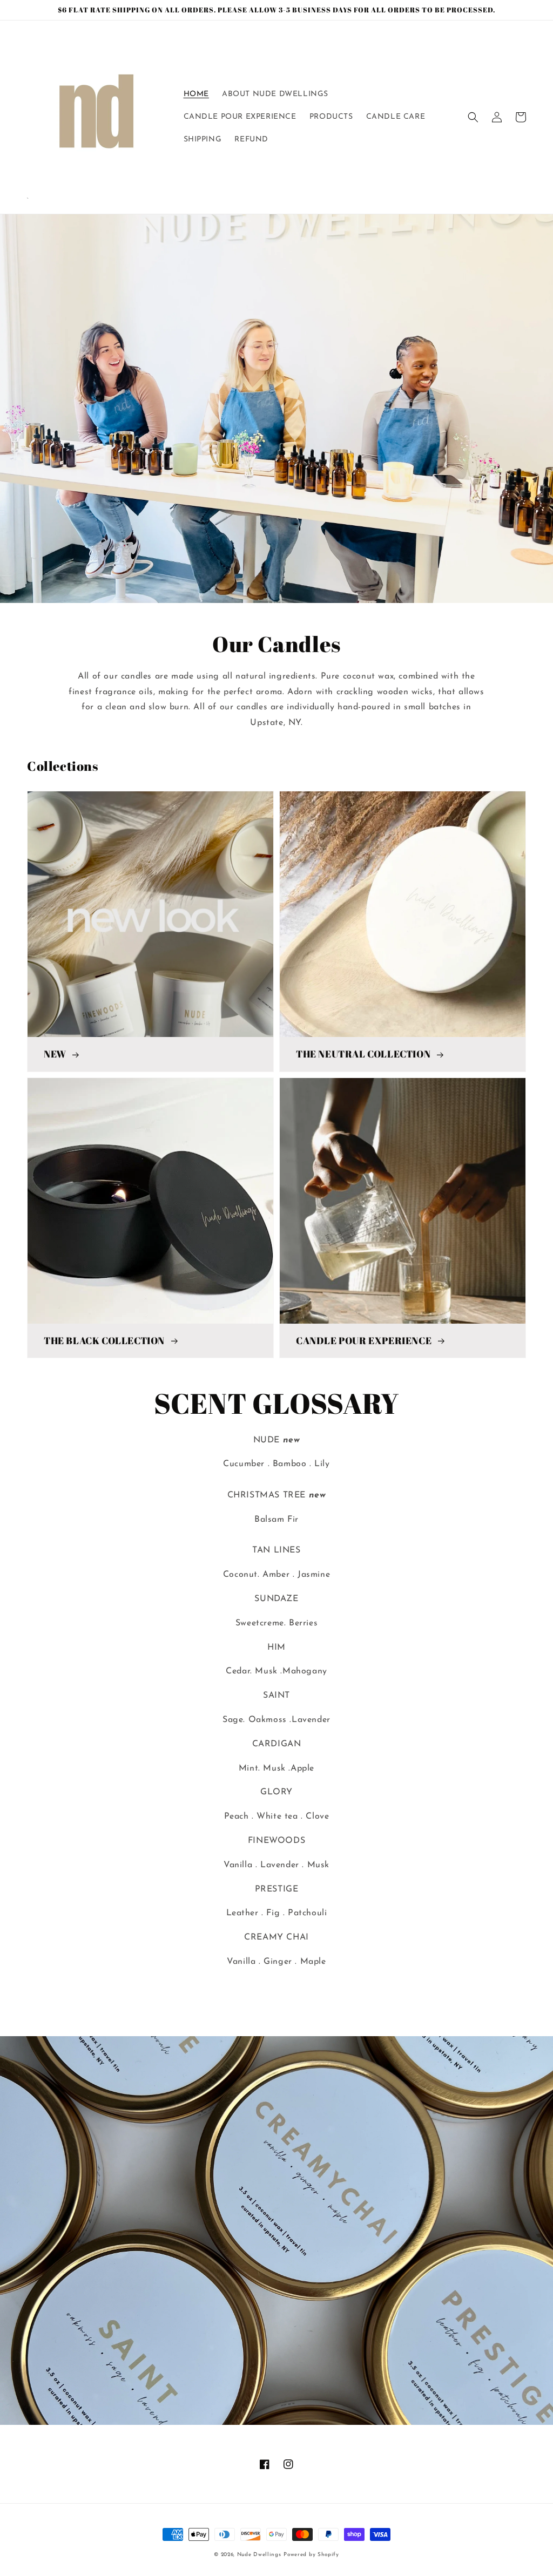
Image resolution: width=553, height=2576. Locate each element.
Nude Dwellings (259, 2555)
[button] (473, 117)
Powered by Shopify (311, 2555)
